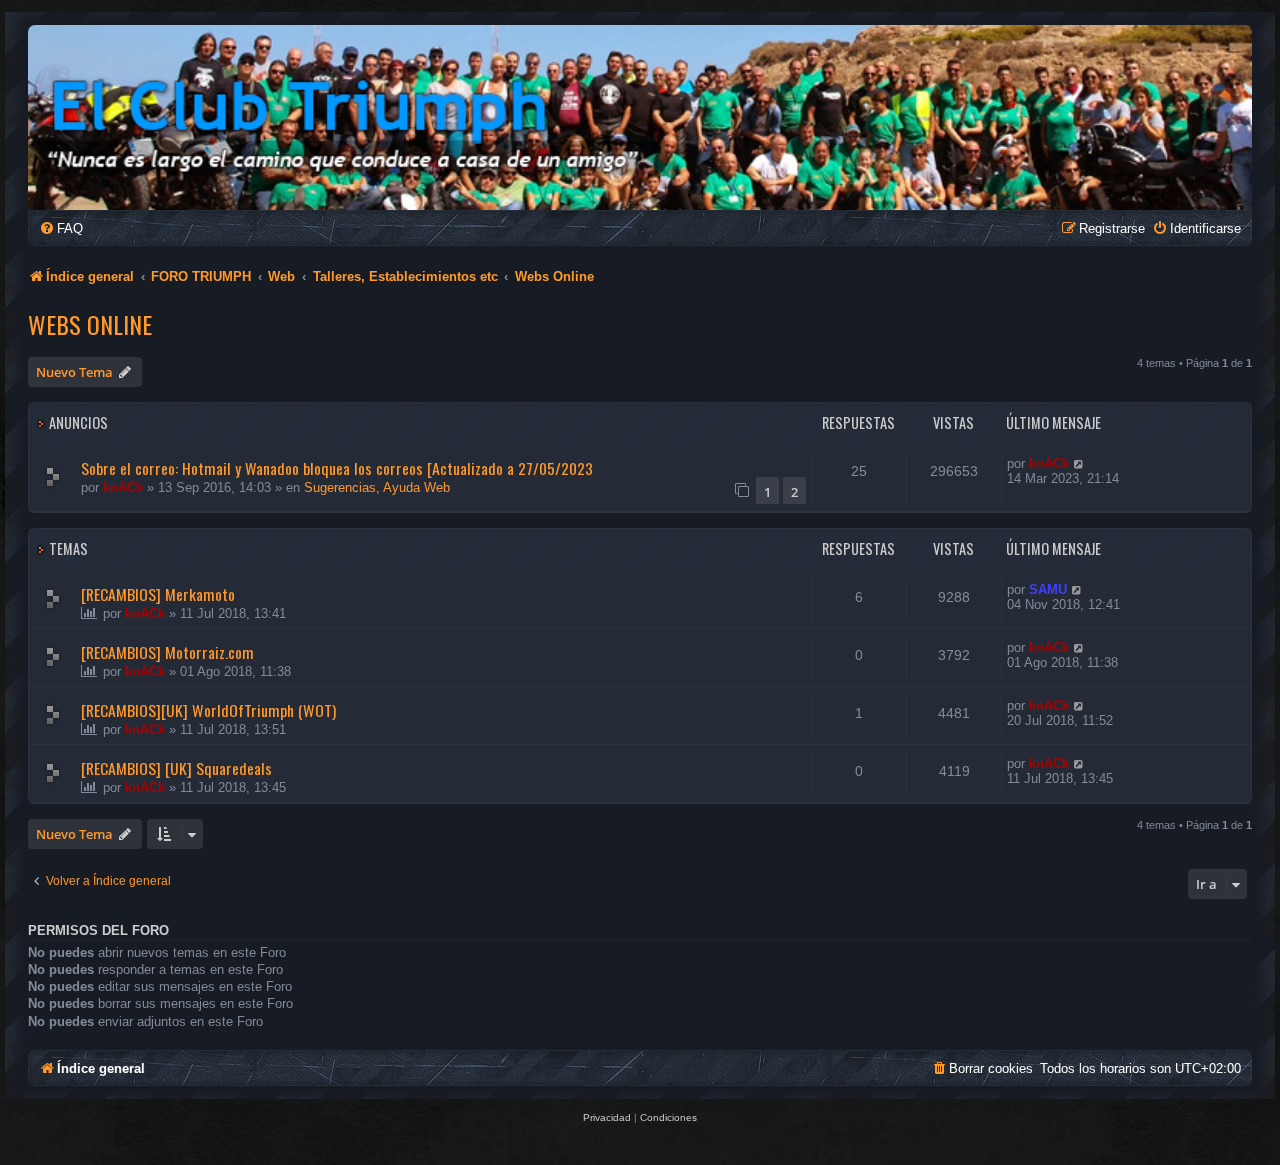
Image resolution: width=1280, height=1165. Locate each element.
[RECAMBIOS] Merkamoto (158, 594)
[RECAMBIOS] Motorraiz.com (167, 652)
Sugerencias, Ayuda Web (377, 487)
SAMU (1048, 589)
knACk (123, 487)
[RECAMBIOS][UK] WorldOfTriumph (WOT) (208, 710)
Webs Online (90, 324)
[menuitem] (61, 228)
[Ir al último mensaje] (1079, 463)
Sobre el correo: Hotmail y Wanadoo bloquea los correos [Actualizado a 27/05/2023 (337, 468)
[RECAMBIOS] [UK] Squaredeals (176, 768)
